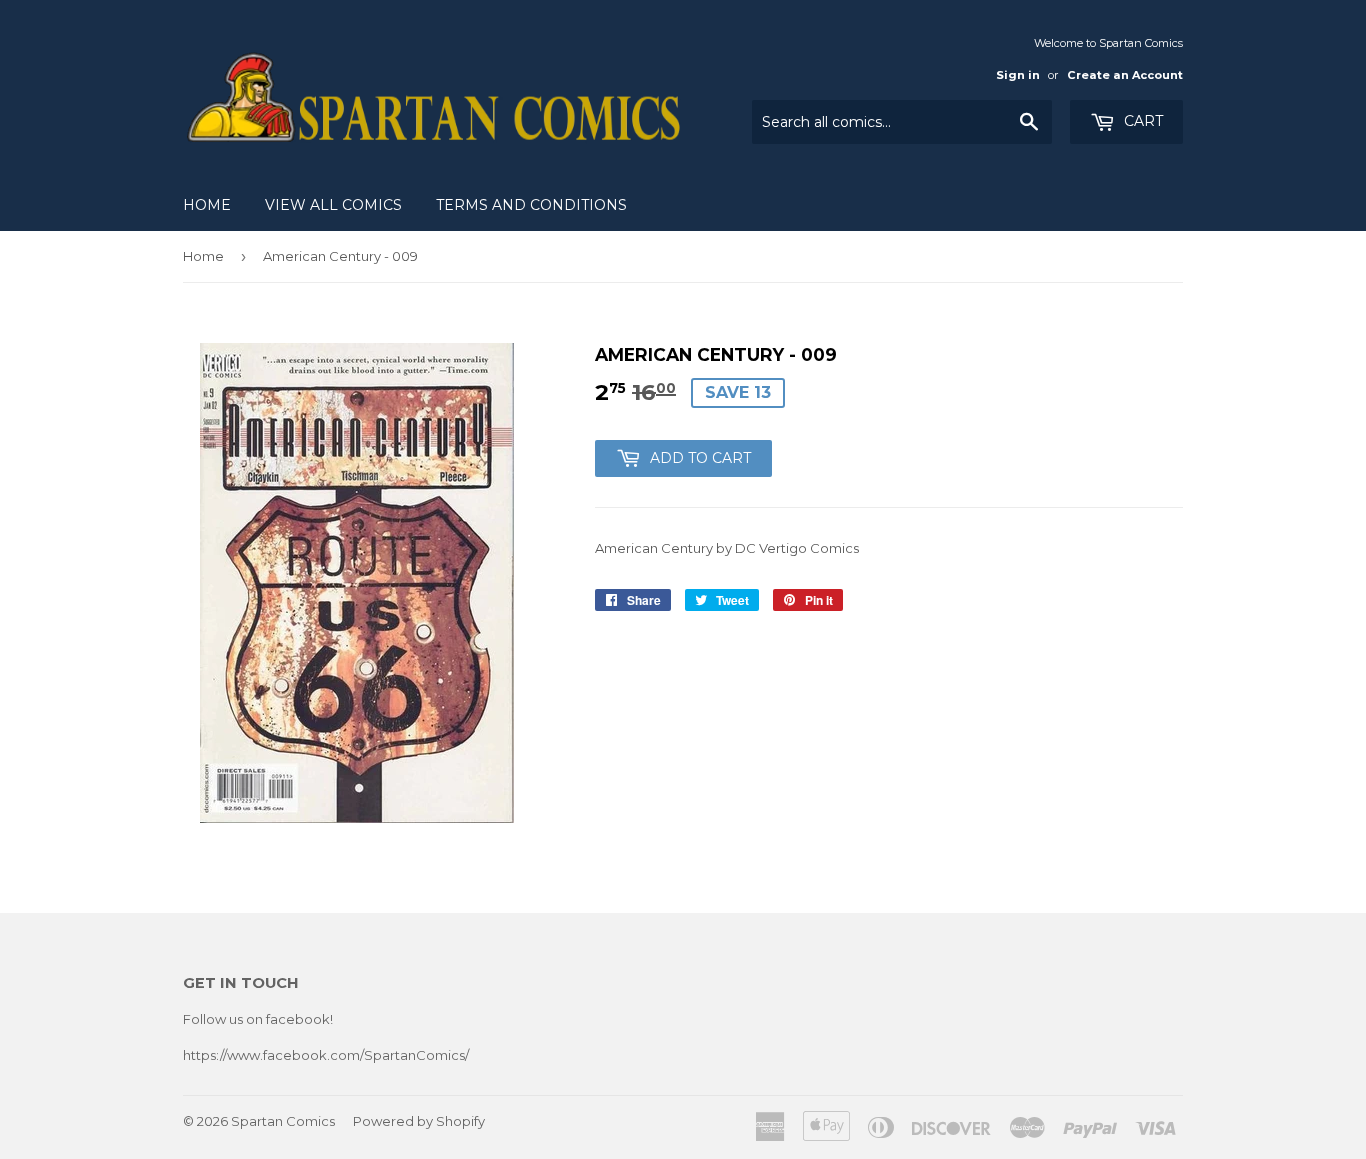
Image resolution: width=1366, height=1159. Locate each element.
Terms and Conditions (531, 205)
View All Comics (333, 205)
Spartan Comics (283, 1121)
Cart (1141, 121)
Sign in (1018, 75)
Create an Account (1125, 75)
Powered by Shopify (419, 1121)
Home (207, 205)
